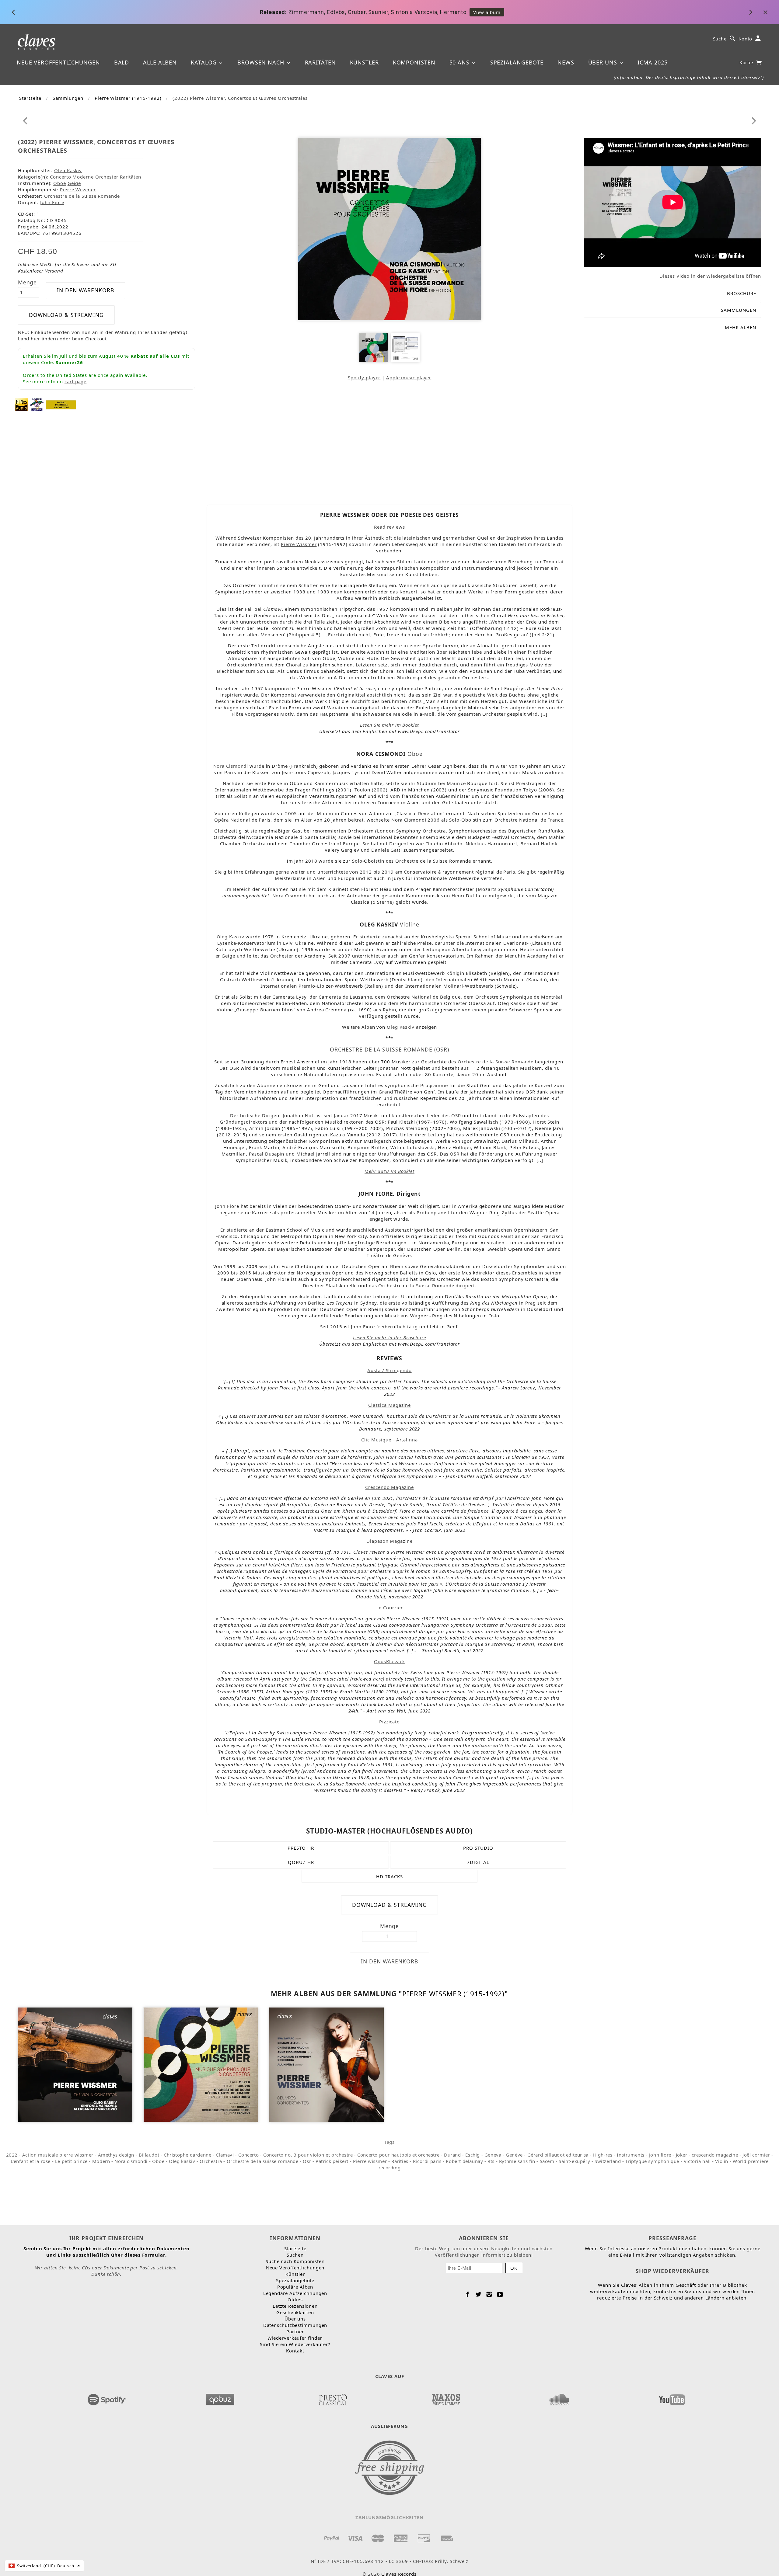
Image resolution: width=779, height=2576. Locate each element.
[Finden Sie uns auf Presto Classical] (333, 2398)
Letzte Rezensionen (295, 2306)
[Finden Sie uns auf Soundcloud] (559, 2398)
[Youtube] (500, 2294)
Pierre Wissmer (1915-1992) (128, 98)
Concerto (60, 177)
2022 (12, 2155)
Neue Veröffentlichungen (58, 62)
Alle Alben (160, 62)
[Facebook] (468, 2294)
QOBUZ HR (301, 1862)
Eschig (473, 2155)
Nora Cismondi (231, 766)
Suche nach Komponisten (295, 2261)
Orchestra (211, 2161)
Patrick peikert (332, 2161)
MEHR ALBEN (741, 327)
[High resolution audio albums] (21, 404)
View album (457, 12)
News (566, 62)
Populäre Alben (295, 2287)
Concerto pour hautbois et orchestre (398, 2155)
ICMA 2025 (652, 62)
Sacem (547, 2161)
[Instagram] (489, 2294)
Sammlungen (68, 98)
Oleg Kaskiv (68, 170)
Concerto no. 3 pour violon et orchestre (308, 2155)
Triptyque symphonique (652, 2161)
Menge (28, 282)
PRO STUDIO (478, 1848)
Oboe (60, 183)
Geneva (493, 2155)
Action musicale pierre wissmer (58, 2155)
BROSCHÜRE (742, 293)
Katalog (205, 62)
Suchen (295, 2255)
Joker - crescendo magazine (707, 2155)
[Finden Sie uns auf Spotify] (107, 2398)
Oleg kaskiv (182, 2161)
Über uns (604, 62)
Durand (452, 2155)
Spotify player (364, 377)
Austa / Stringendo (389, 1370)
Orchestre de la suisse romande (263, 2161)
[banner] (37, 42)
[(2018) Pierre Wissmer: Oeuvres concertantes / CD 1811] (327, 2064)
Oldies (295, 2300)
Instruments (631, 2155)
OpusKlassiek (390, 1661)
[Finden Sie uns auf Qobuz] (220, 2398)
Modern (101, 2161)
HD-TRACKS (389, 1876)
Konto (746, 39)
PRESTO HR (301, 1848)
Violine (410, 924)
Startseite (30, 98)
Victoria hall (697, 2161)
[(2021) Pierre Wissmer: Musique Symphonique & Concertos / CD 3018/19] (201, 2064)
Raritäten (320, 62)
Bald (122, 62)
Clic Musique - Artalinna (389, 1440)
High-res (603, 2155)
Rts (491, 2161)
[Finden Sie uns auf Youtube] (672, 2398)
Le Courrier (390, 1608)
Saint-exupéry (574, 2161)
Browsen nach (262, 62)
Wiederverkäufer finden (295, 2338)
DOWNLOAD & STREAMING (66, 315)
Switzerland (608, 2161)
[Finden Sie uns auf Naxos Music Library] (446, 2398)
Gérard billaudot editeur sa (558, 2155)
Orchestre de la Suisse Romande (82, 196)
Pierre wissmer (370, 2161)
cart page (75, 381)
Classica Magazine (389, 1405)
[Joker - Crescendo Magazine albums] (37, 404)
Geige (74, 183)
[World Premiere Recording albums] (61, 404)
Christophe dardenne (187, 2155)
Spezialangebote (517, 62)
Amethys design (116, 2155)
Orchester (107, 177)
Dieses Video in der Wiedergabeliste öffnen (710, 276)
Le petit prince (71, 2161)
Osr (307, 2161)
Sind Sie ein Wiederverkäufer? (295, 2344)
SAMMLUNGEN (739, 310)
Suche (720, 39)
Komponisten (414, 62)
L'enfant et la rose (31, 2161)
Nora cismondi (131, 2161)
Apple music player (409, 377)
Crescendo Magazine (389, 1487)
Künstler (364, 62)
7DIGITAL (478, 1862)
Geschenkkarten (295, 2312)
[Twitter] (479, 2294)
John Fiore (52, 202)
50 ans (460, 62)
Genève (514, 2155)
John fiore (660, 2155)
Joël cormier (756, 2155)
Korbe (747, 62)
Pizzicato (389, 1722)
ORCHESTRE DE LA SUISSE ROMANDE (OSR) (389, 1049)
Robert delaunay (464, 2161)
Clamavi (225, 2155)
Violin (722, 2161)
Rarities (400, 2161)
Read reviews (389, 527)
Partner (295, 2331)
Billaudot (149, 2155)
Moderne (83, 177)
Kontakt (295, 2351)
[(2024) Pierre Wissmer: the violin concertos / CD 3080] (75, 2064)
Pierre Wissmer (78, 189)
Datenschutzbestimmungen (295, 2325)
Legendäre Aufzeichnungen (295, 2293)
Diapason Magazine (389, 1541)
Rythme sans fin (517, 2161)
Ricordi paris (427, 2161)
